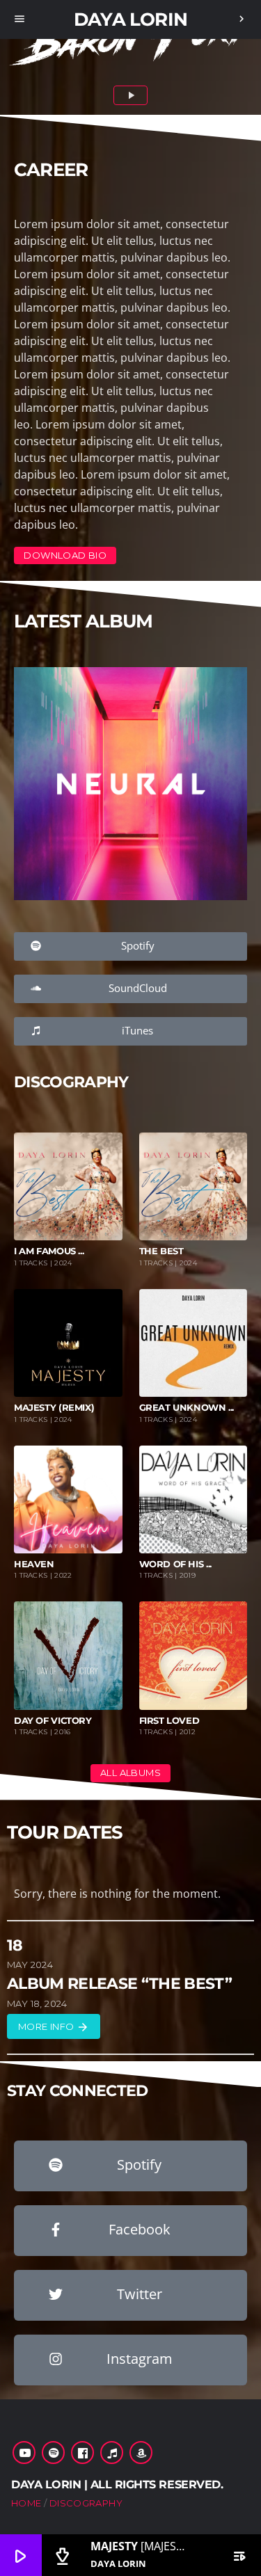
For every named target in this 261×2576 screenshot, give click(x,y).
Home (26, 2503)
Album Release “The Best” (119, 1984)
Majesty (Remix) (54, 1408)
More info (54, 2027)
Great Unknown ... (187, 1408)
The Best (161, 1251)
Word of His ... (175, 1564)
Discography (86, 2503)
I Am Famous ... (49, 1251)
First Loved (169, 1721)
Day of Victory (53, 1721)
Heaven (34, 1564)
